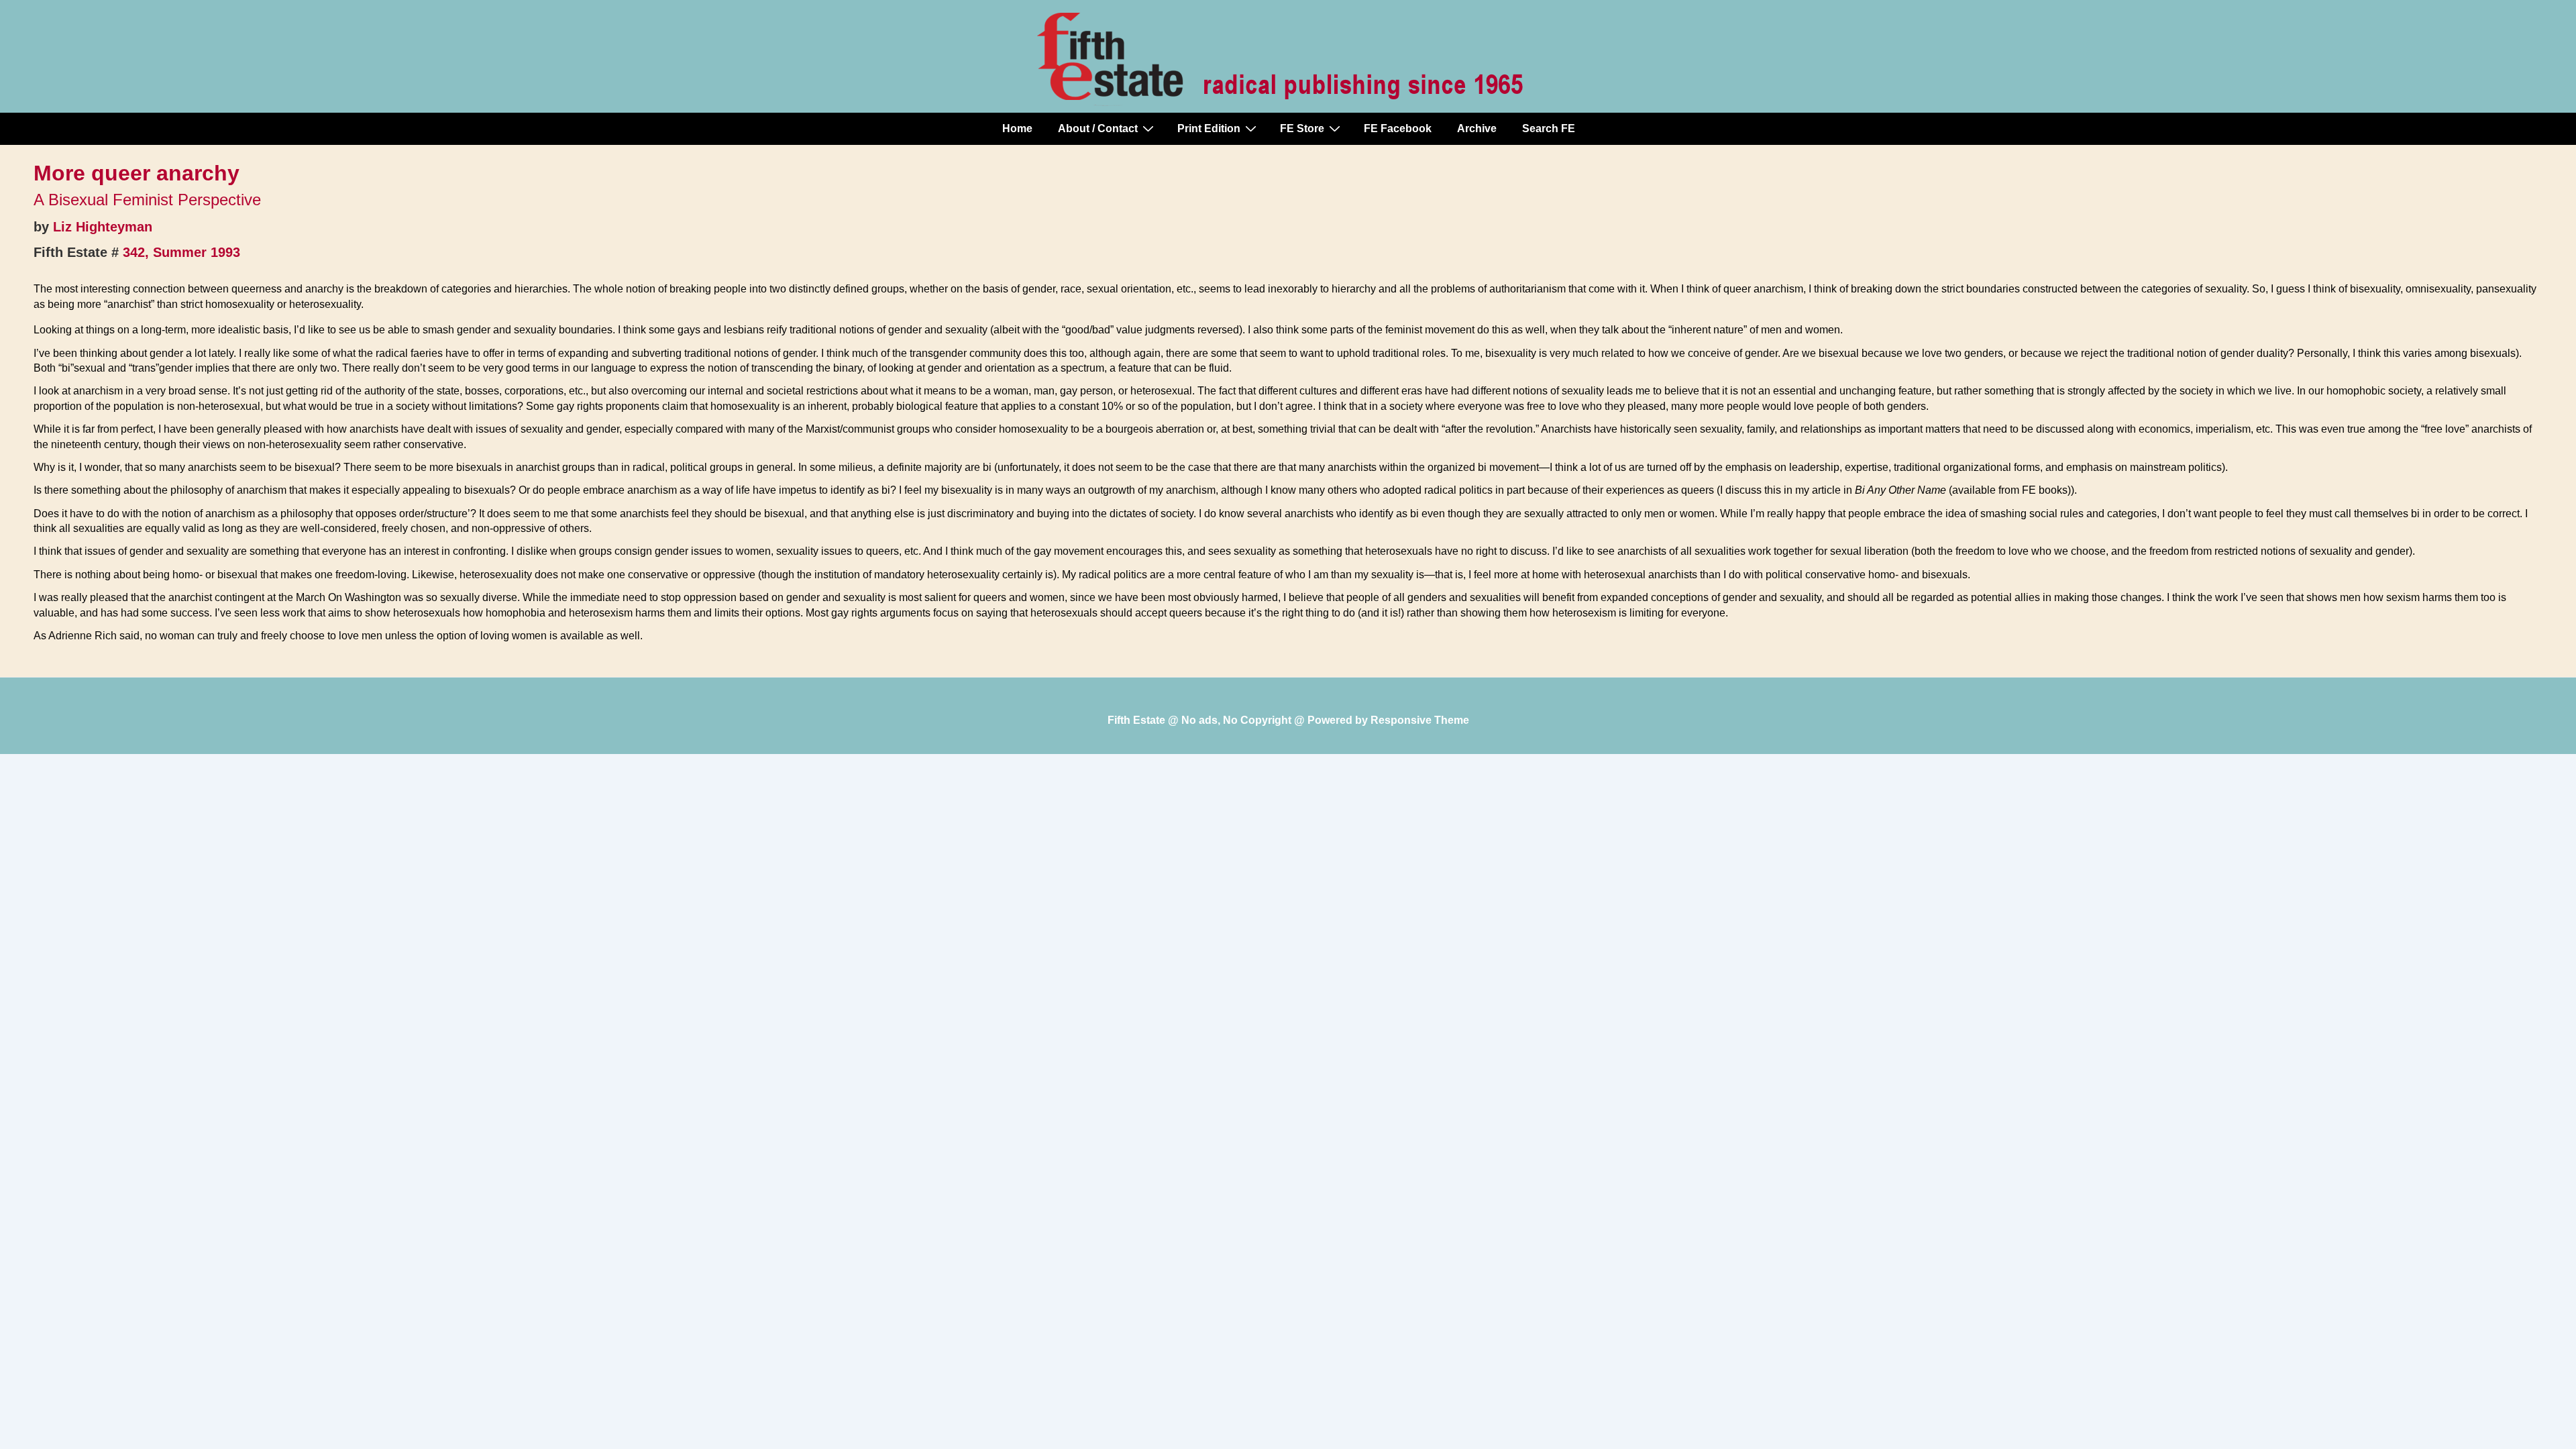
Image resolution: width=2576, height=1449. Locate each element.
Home (1017, 128)
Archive (1477, 128)
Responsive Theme (1420, 720)
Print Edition (1209, 128)
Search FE (1549, 128)
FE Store (1302, 128)
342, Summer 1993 (181, 252)
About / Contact (1098, 128)
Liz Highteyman (103, 227)
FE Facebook (1398, 128)
